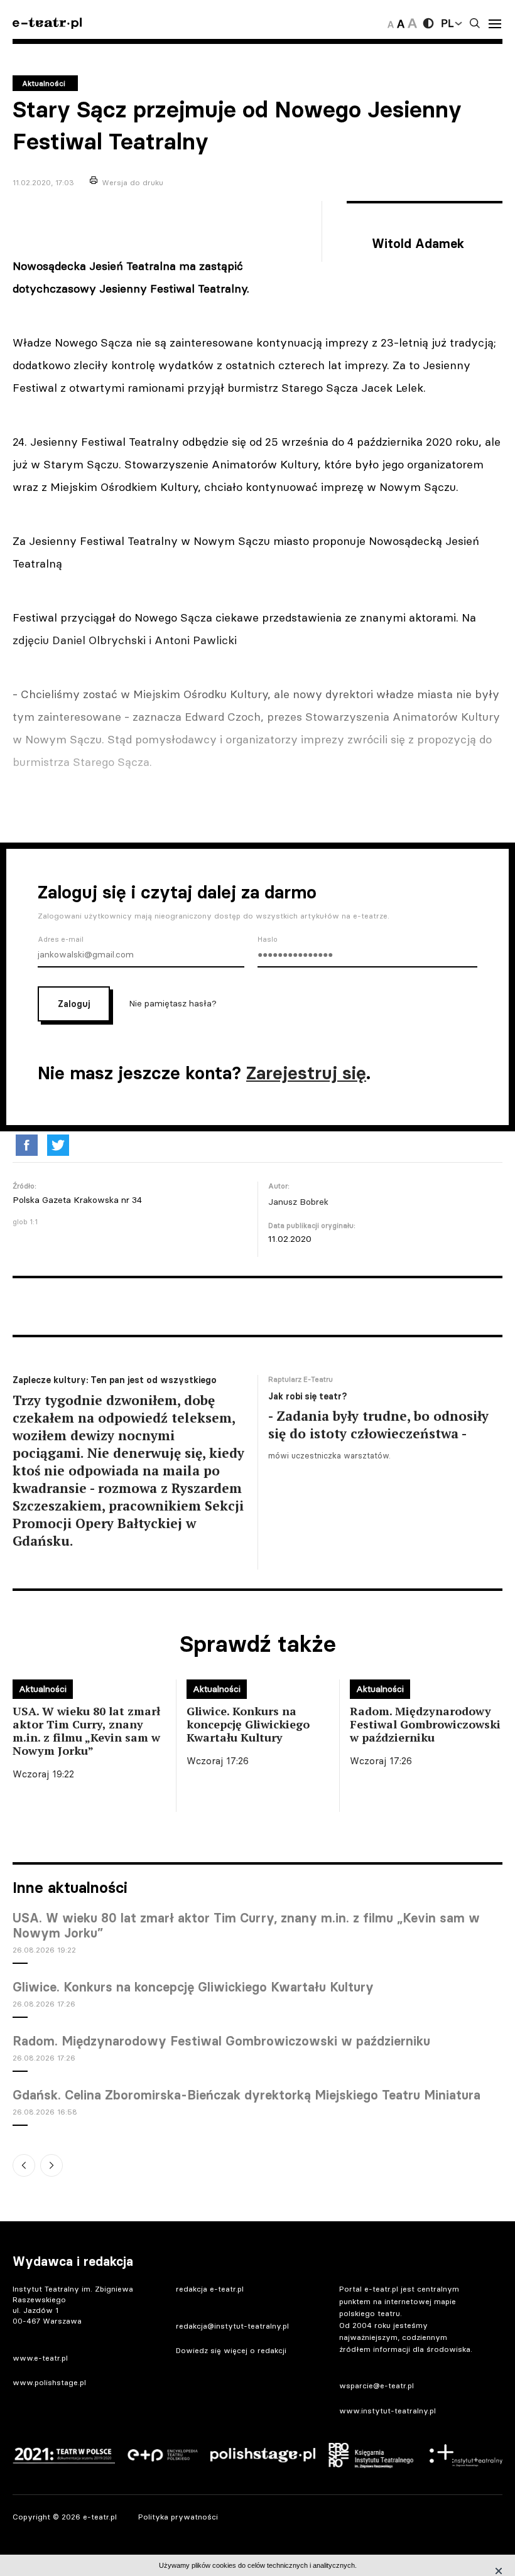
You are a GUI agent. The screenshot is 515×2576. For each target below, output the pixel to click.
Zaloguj (74, 1004)
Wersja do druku (133, 182)
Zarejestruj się (306, 1073)
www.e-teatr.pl (40, 2358)
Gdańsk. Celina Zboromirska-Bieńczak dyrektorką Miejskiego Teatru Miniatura (247, 2095)
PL (447, 23)
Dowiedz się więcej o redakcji (231, 2350)
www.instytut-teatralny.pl (388, 2411)
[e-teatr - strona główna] (47, 24)
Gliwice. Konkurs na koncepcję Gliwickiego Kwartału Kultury (193, 1987)
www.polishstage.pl (49, 2382)
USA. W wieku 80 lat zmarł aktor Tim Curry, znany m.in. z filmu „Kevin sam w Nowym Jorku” (246, 1926)
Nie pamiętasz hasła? (173, 1003)
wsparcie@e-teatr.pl (377, 2385)
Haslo (268, 939)
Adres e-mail (61, 939)
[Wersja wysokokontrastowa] (428, 23)
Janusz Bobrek (298, 1202)
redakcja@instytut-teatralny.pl (232, 2326)
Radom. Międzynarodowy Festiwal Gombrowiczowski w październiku (221, 2041)
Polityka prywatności (178, 2517)
